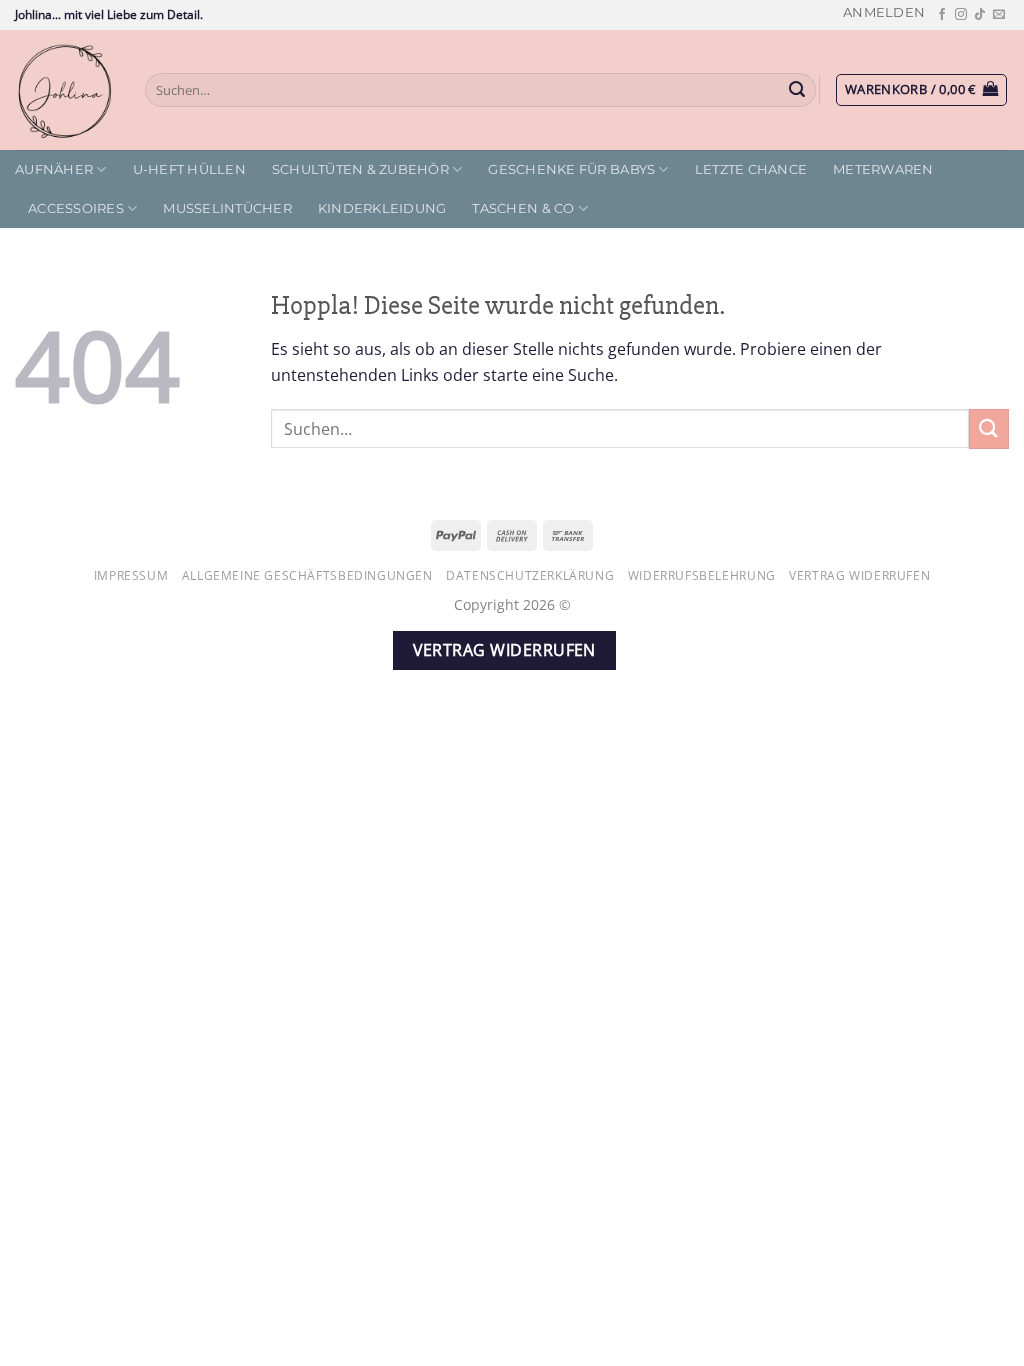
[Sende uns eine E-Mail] (999, 15)
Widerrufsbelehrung (702, 575)
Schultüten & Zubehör (360, 169)
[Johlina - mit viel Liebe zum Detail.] (65, 90)
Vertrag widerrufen (859, 575)
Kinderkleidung (382, 208)
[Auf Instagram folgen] (961, 15)
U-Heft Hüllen (189, 169)
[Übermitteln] (798, 90)
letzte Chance (751, 169)
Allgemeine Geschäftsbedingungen (307, 575)
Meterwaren (883, 169)
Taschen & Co (523, 208)
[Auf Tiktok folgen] (980, 15)
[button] (884, 12)
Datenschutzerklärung (530, 575)
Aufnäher (54, 169)
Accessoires (76, 208)
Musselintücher (227, 208)
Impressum (131, 575)
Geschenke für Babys (571, 169)
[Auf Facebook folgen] (942, 15)
